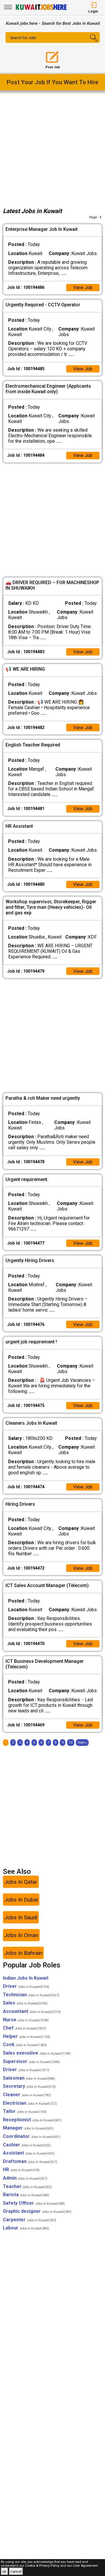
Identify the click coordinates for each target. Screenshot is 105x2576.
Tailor (25, 2111)
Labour (26, 2228)
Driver (26, 1986)
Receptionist (32, 2120)
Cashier (27, 2145)
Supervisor (31, 2061)
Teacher (27, 2186)
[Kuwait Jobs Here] (41, 9)
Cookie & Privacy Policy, (43, 2566)
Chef (24, 2028)
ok (4, 2571)
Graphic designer (37, 2211)
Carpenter (30, 2220)
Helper (27, 2036)
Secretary (29, 2086)
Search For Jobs (23, 38)
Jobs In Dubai (21, 1900)
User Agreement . (86, 2566)
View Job (83, 288)
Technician (31, 1995)
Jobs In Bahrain (23, 1953)
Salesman (29, 2078)
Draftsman (30, 2161)
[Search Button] (92, 43)
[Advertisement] (52, 148)
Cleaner (27, 2095)
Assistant (29, 2153)
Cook (25, 2045)
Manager (28, 2128)
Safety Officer (34, 2203)
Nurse (26, 2020)
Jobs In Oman (21, 1935)
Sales (25, 2003)
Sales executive (37, 2053)
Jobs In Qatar (21, 1882)
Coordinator (32, 2136)
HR (21, 2170)
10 (71, 1743)
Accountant (32, 2011)
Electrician (30, 2103)
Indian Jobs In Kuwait (26, 1978)
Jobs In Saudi (21, 1917)
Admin (25, 2178)
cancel (16, 2571)
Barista (26, 2195)
